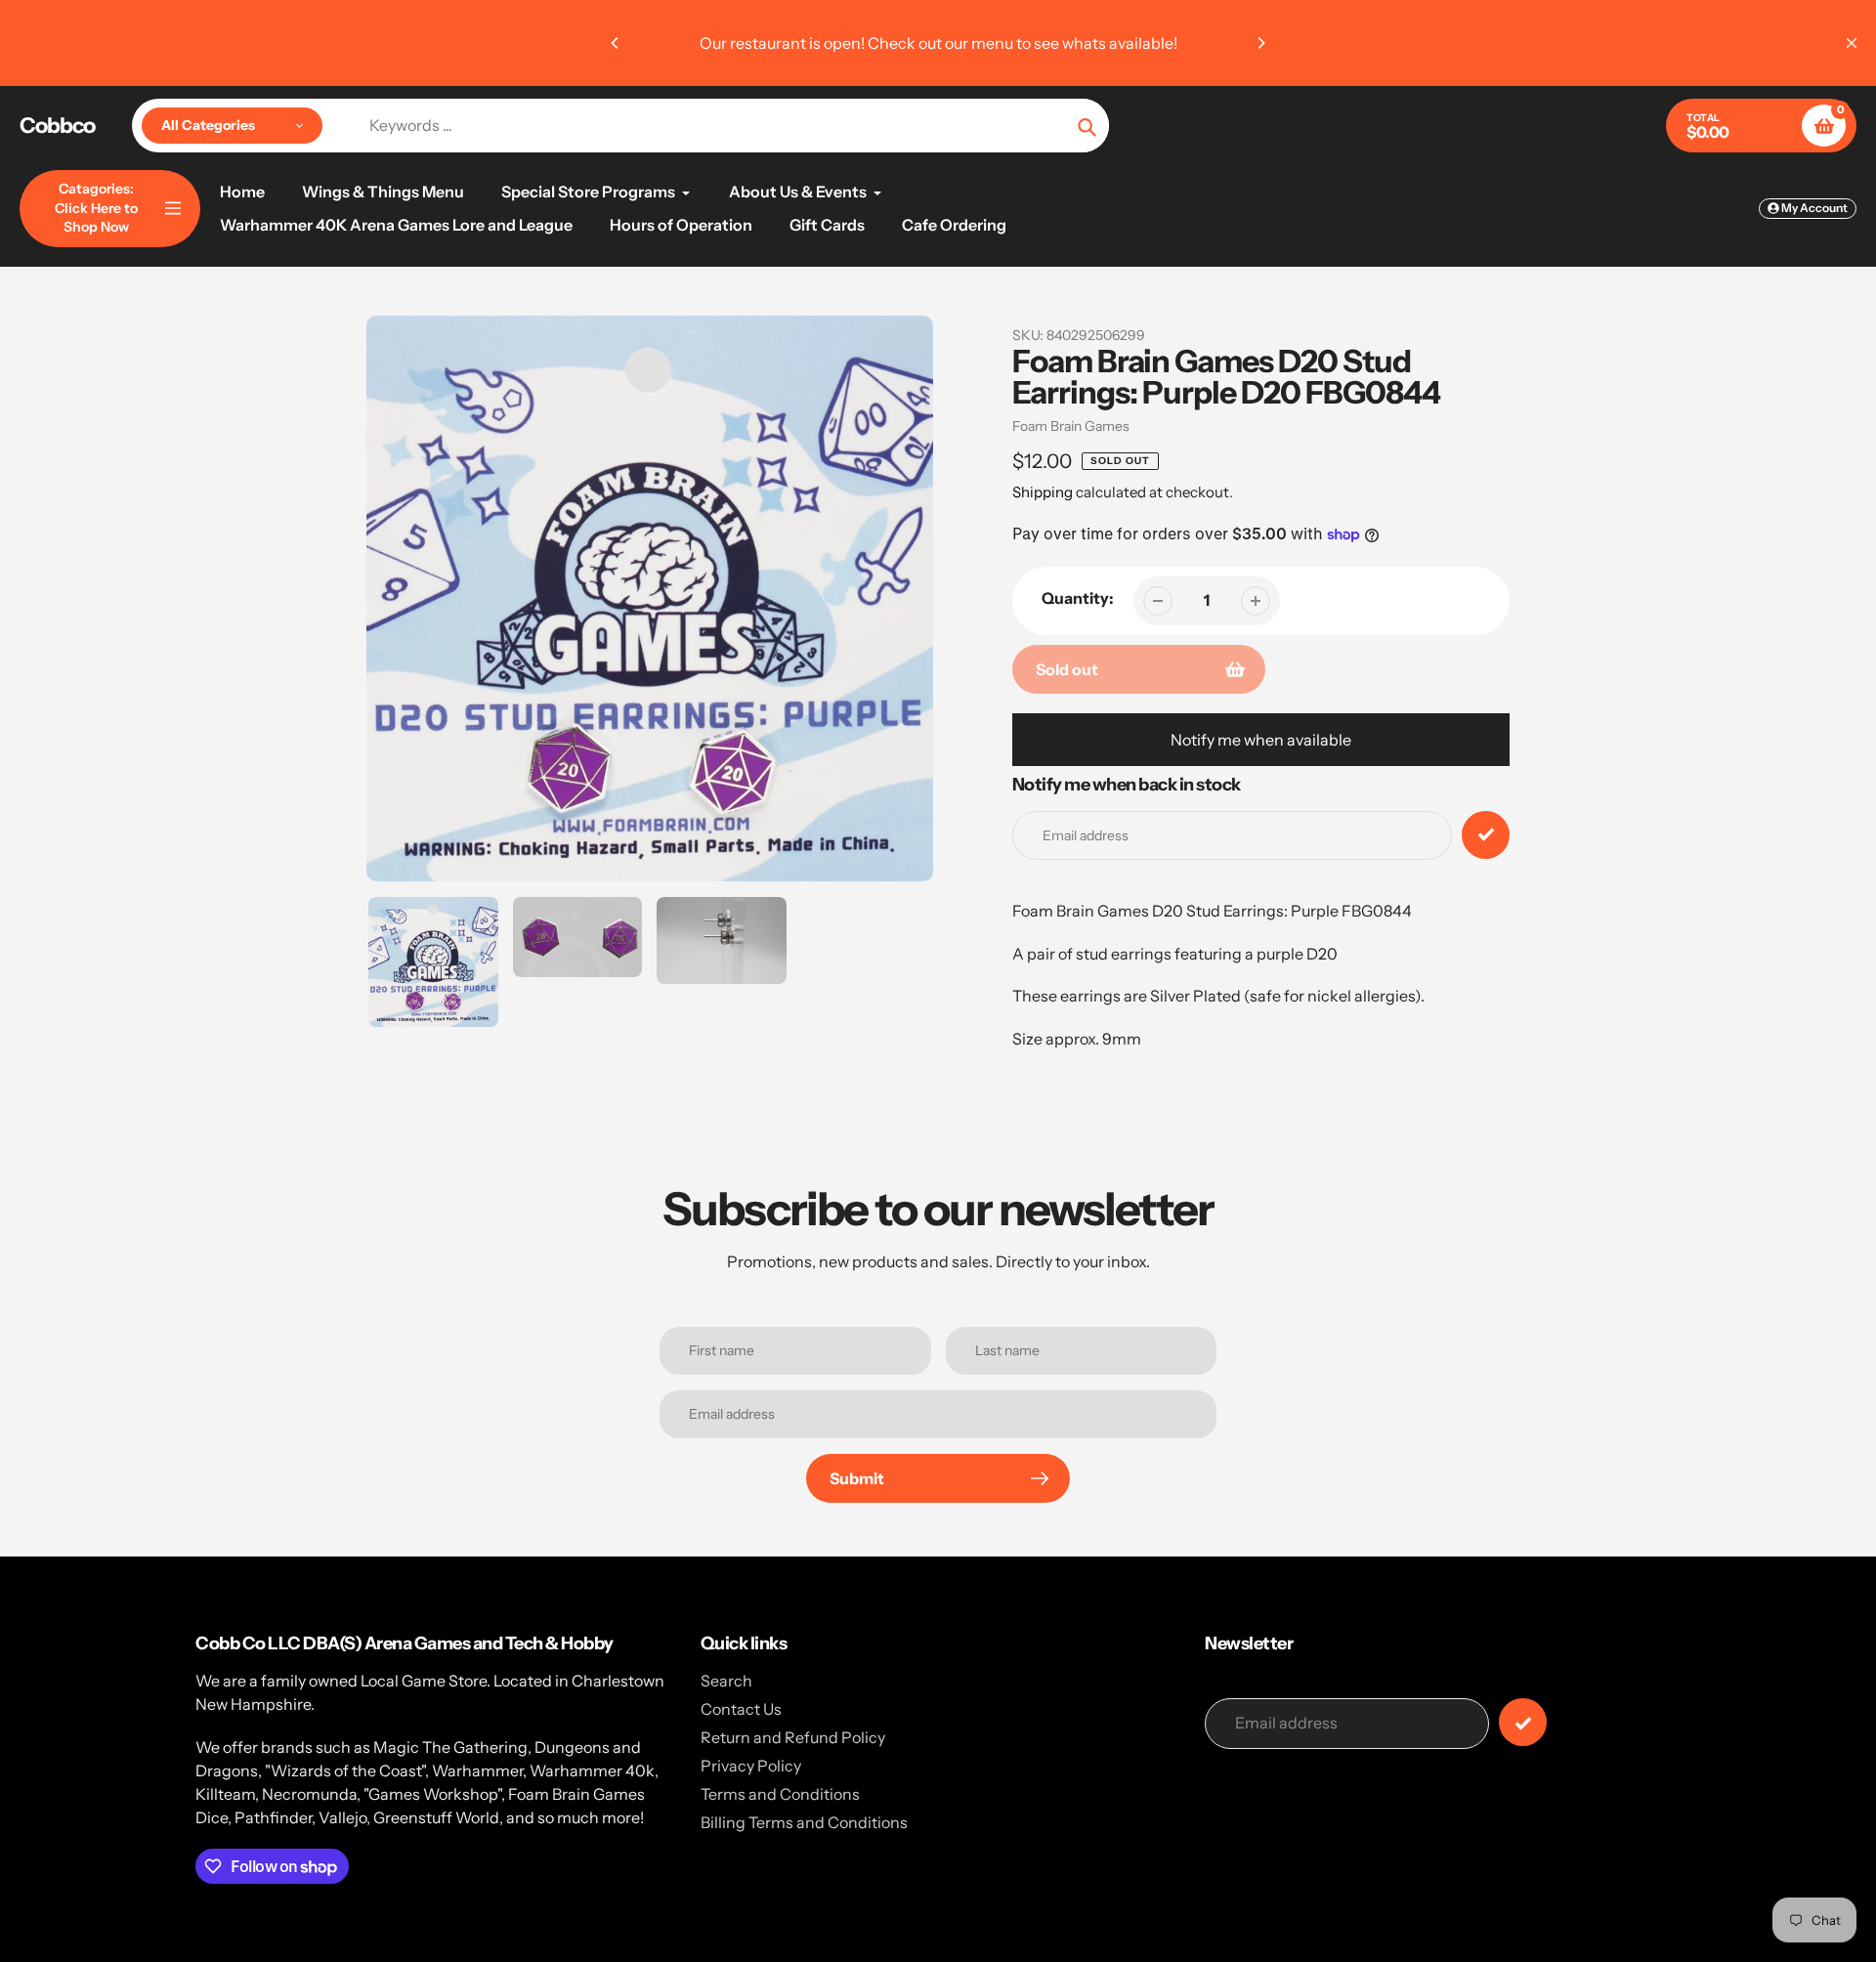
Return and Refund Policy (793, 1737)
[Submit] (1523, 1722)
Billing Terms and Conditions (804, 1822)
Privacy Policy (751, 1766)
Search (726, 1681)
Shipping (1043, 492)
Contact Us (741, 1709)
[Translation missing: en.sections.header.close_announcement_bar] (1852, 43)
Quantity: (1078, 598)
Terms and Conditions (780, 1794)
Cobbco (57, 126)
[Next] (1260, 43)
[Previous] (616, 43)
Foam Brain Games (1071, 426)
